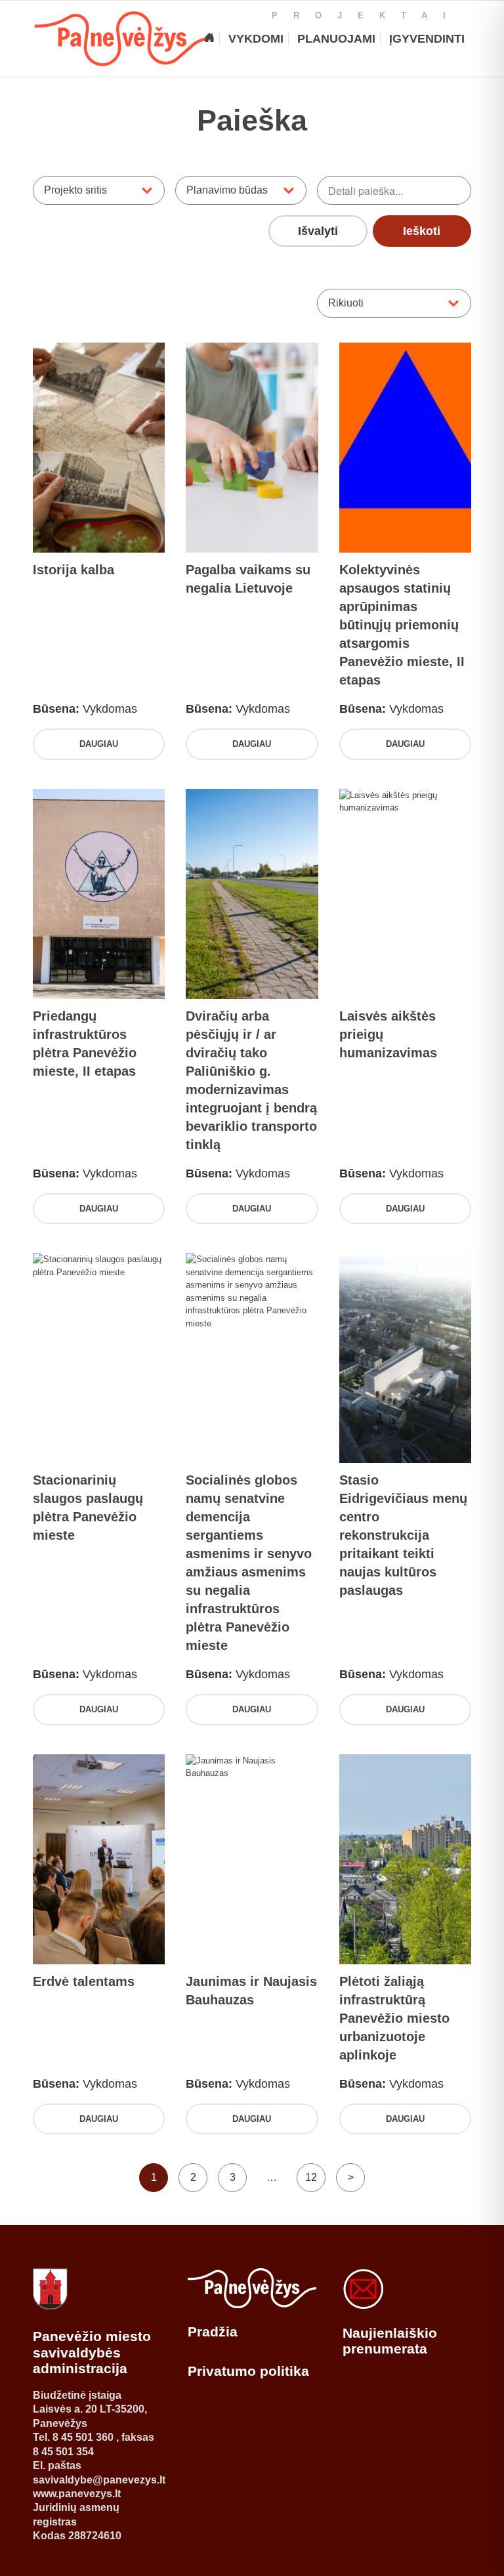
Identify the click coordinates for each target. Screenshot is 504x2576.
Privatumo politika (248, 2371)
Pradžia (213, 2332)
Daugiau (99, 744)
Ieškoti (422, 231)
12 (311, 2177)
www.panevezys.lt (77, 2494)
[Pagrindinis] (209, 39)
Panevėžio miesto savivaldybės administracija (92, 2352)
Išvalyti (318, 231)
